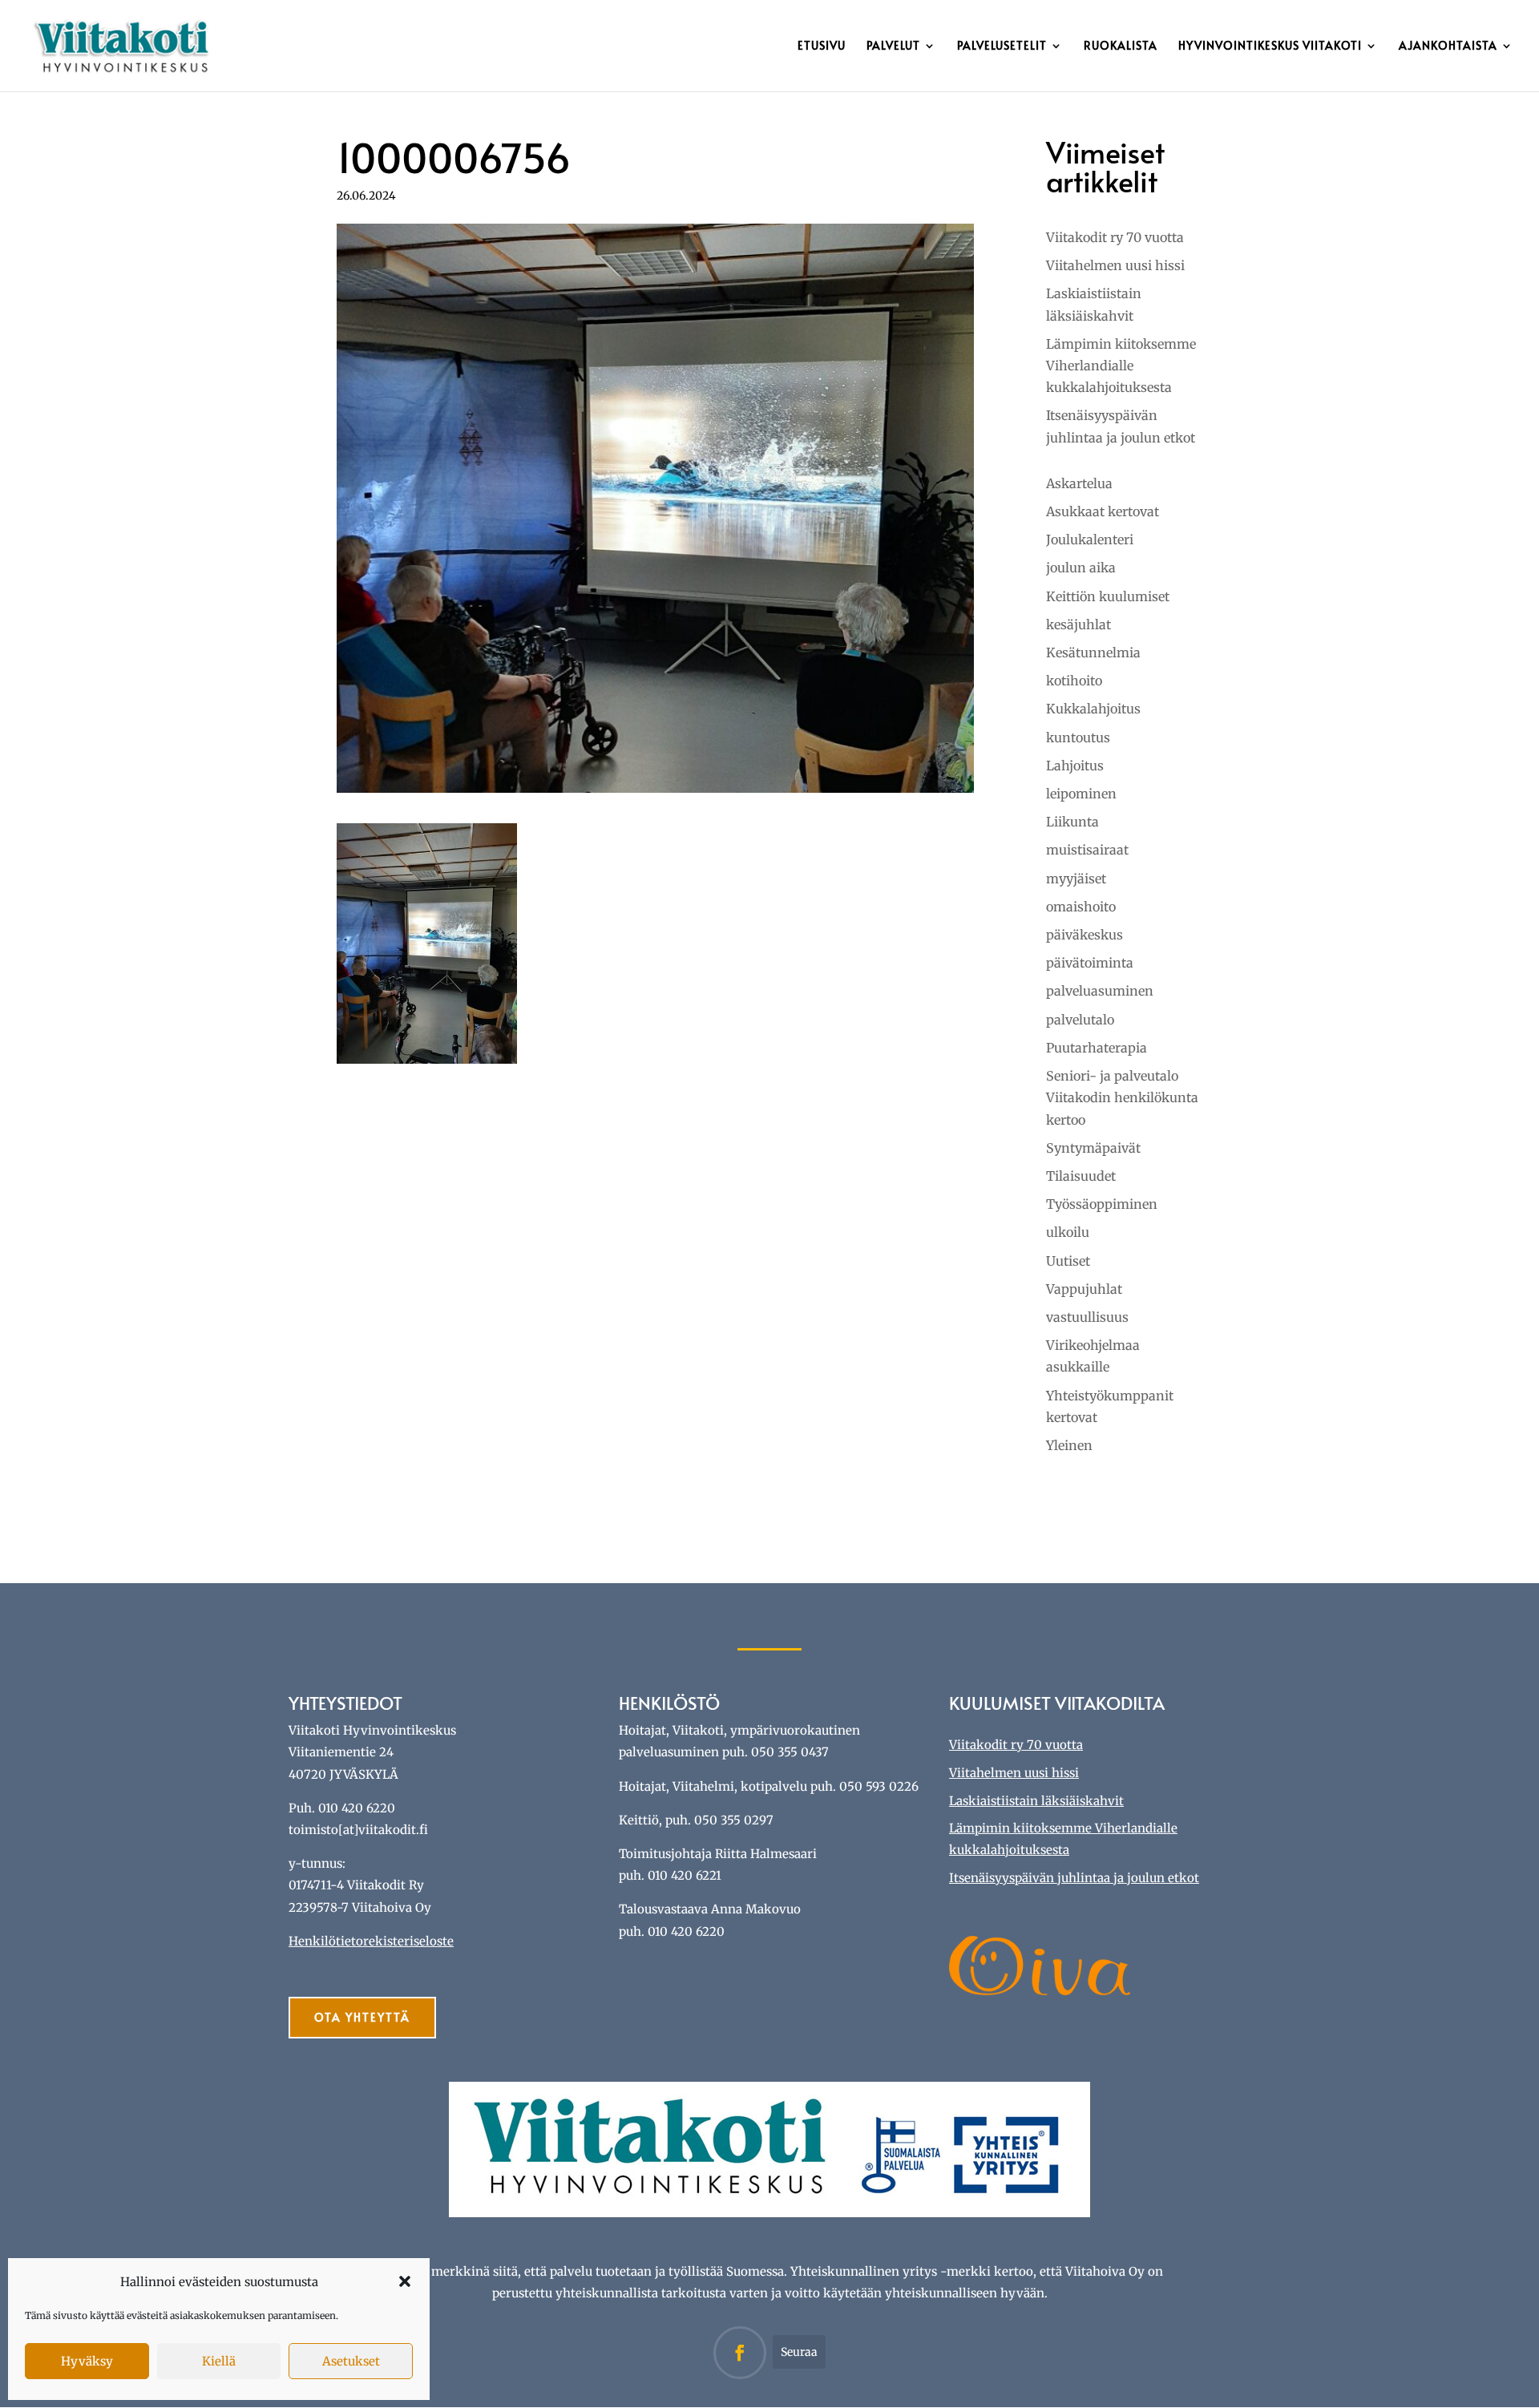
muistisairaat (1087, 850)
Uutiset (1068, 1261)
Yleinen (1069, 1445)
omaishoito (1081, 907)
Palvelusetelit (1002, 46)
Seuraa (799, 2352)
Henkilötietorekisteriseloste (371, 1941)
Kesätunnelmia (1093, 653)
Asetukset (351, 2361)
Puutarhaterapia (1097, 1048)
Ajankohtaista (1448, 46)
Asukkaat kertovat (1103, 511)
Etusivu (822, 46)
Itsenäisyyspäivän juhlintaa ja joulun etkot (1074, 1878)
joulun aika (1081, 568)
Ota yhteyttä (362, 2017)
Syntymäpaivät (1093, 1148)
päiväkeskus (1085, 935)
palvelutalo (1080, 1020)
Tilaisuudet (1081, 1176)
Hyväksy (87, 2361)
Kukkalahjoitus (1093, 709)
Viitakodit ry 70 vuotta (1115, 237)
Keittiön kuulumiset (1108, 596)
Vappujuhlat (1084, 1289)
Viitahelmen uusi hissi (1115, 265)
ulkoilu (1068, 1232)
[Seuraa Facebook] (740, 2353)
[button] (405, 2281)
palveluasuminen (1100, 991)
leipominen (1081, 794)
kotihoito (1074, 681)
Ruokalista (1121, 46)
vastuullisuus (1087, 1317)
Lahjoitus (1075, 766)
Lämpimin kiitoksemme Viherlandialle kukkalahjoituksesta (1121, 366)
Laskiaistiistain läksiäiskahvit (1036, 1801)
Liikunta (1072, 822)
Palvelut (893, 46)
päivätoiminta (1090, 963)
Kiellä (219, 2361)
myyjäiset (1076, 879)
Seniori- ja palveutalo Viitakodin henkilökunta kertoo (1122, 1097)
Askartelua (1079, 483)
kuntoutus (1078, 737)
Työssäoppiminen (1102, 1204)
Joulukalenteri (1090, 539)
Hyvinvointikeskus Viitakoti (1270, 46)
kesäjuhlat (1079, 624)
